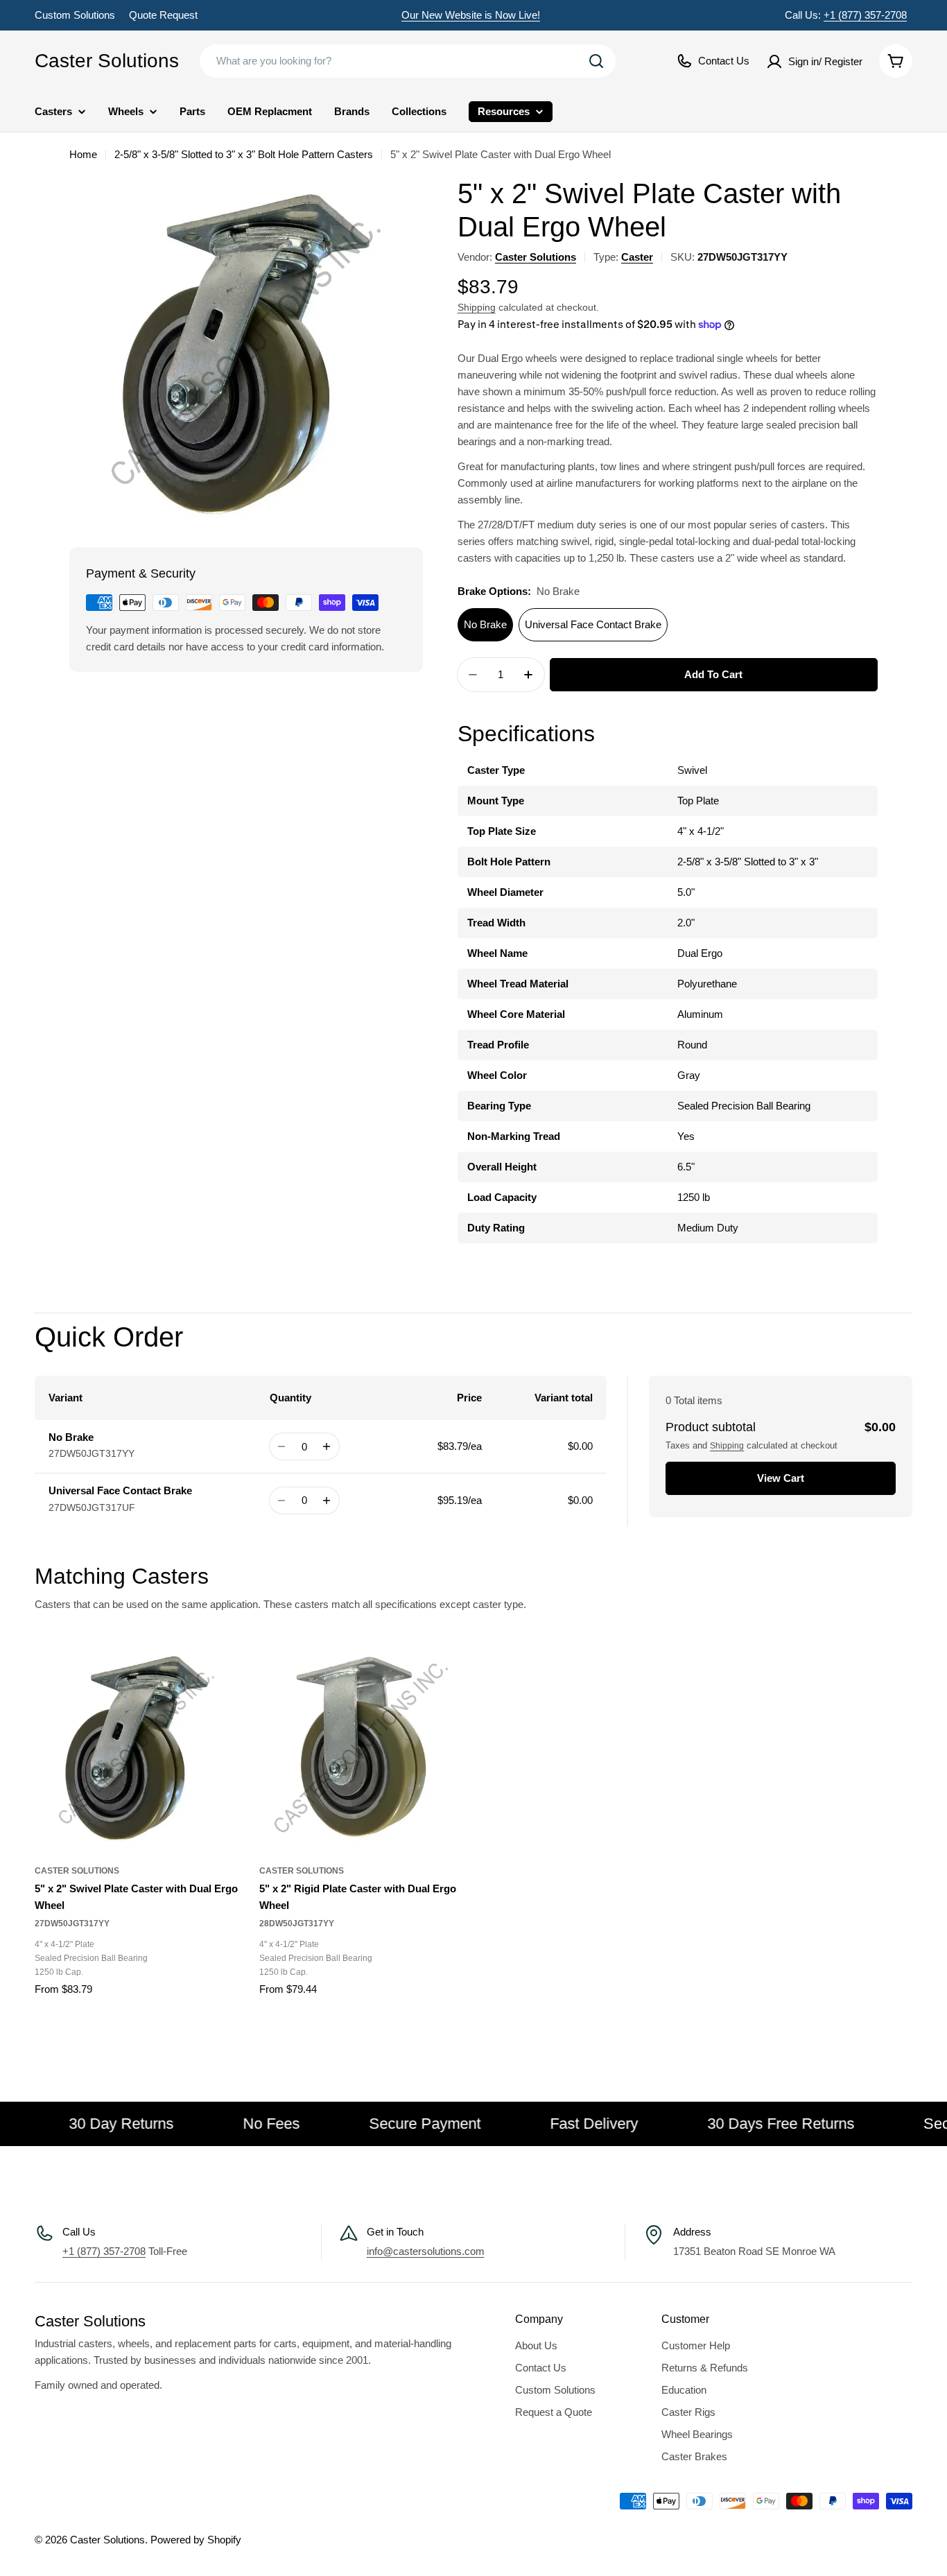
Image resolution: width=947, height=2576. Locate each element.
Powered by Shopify (196, 2540)
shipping (727, 1446)
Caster (637, 257)
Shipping (477, 308)
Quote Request (163, 15)
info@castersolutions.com (426, 2251)
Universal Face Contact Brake (593, 624)
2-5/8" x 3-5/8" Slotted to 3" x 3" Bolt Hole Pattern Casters (244, 154)
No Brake (485, 624)
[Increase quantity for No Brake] (327, 1446)
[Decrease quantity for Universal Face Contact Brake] (282, 1501)
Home (83, 154)
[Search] (596, 61)
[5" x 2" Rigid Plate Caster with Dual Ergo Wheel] (361, 1748)
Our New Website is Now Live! (471, 15)
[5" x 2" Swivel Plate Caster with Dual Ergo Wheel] (137, 1748)
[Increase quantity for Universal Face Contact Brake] (327, 1501)
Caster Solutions (107, 61)
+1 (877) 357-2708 (865, 15)
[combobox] (408, 61)
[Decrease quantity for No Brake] (282, 1446)
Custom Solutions (75, 15)
